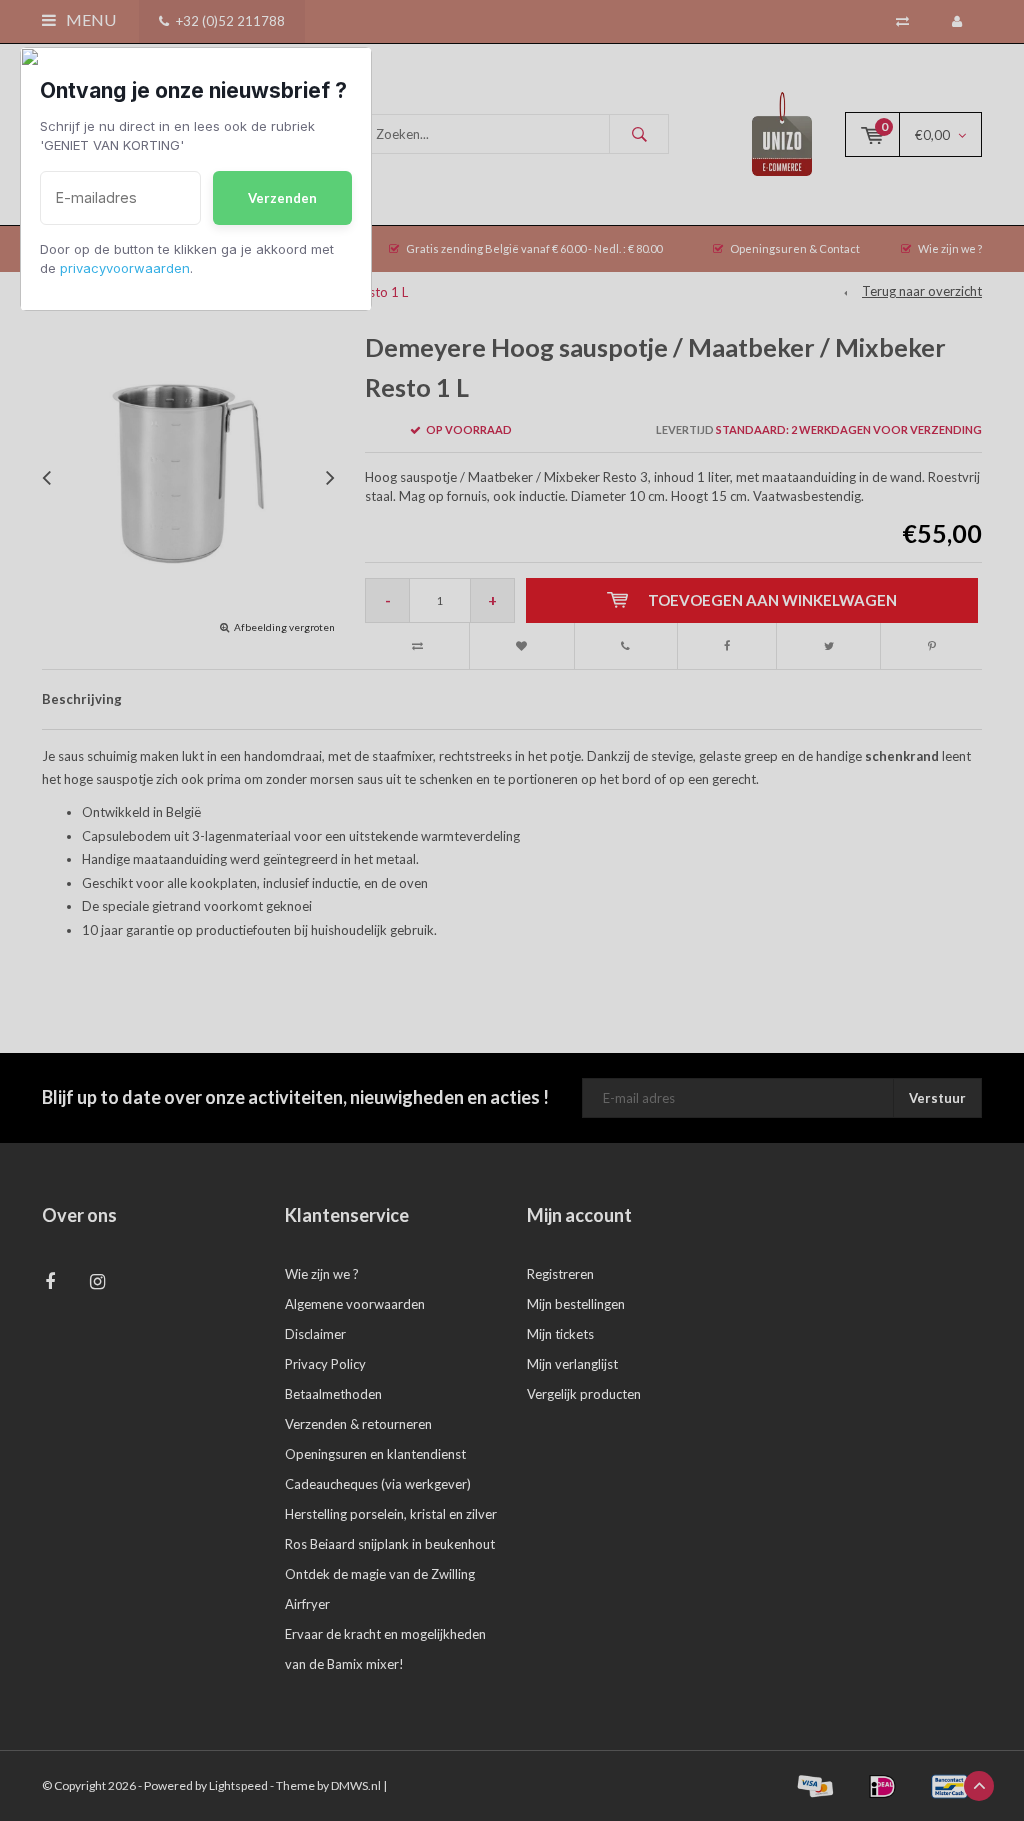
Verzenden (282, 198)
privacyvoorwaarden (125, 268)
